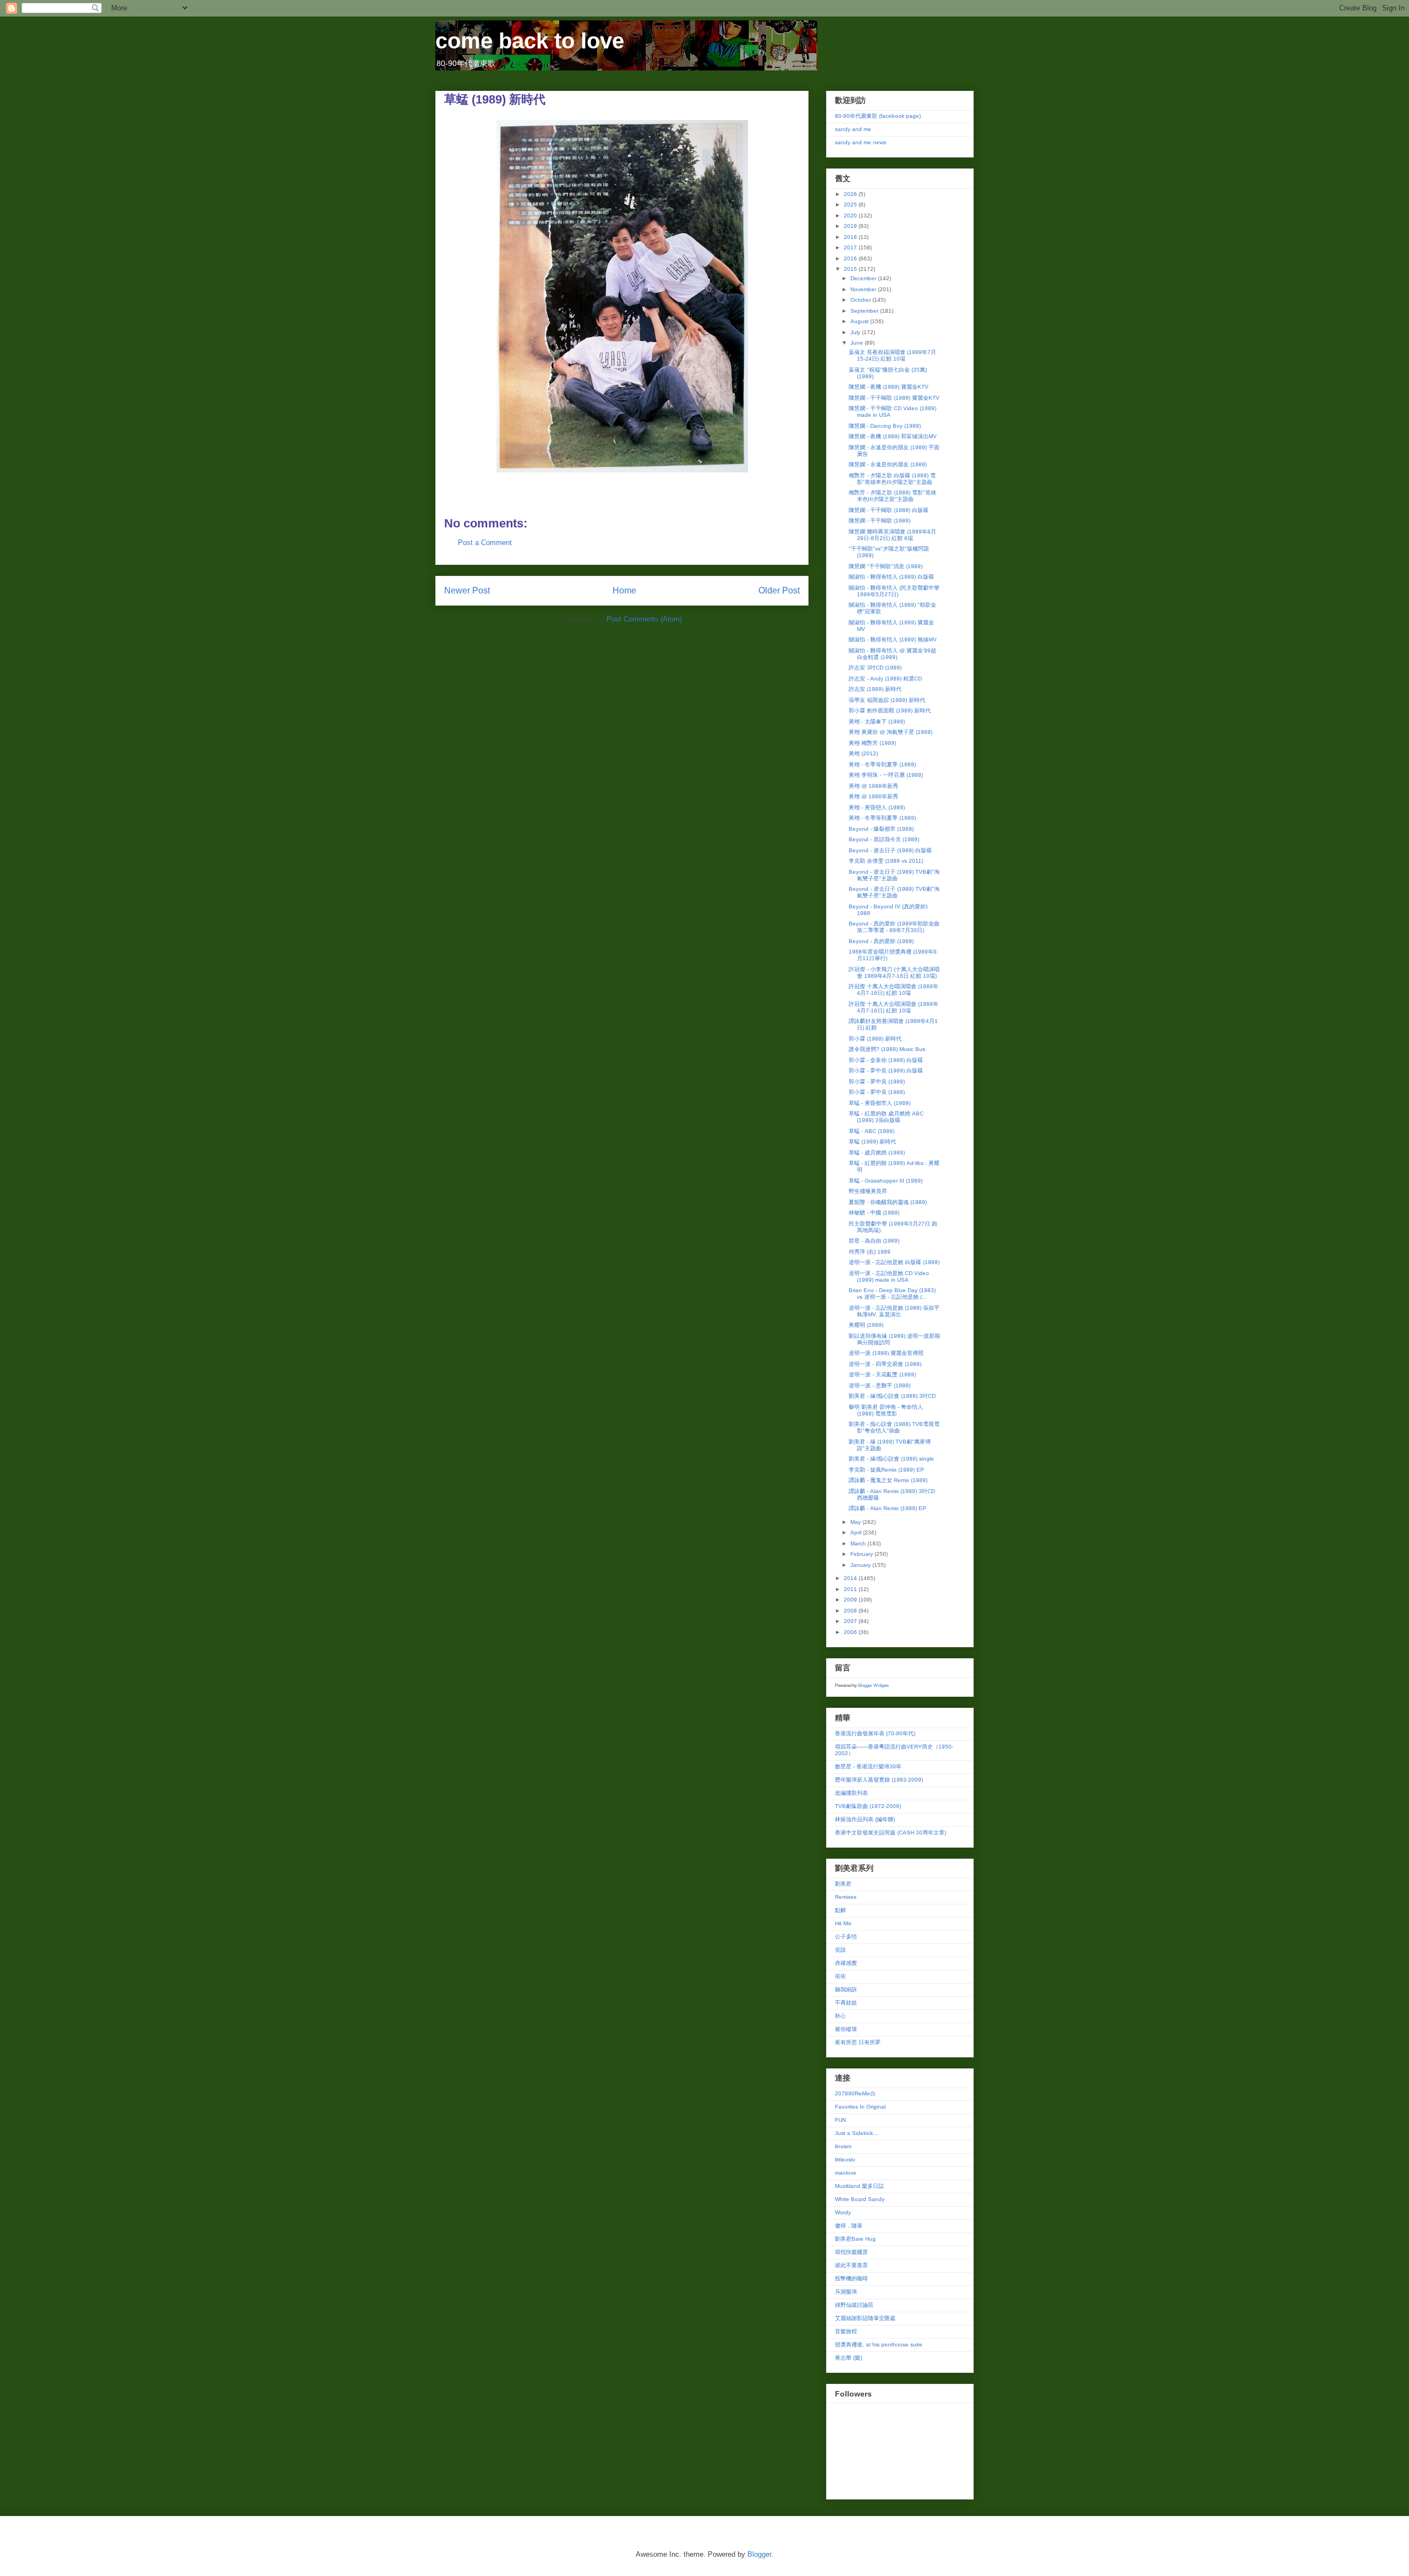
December (864, 278)
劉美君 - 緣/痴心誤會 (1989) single (891, 1459)
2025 (851, 205)
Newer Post (467, 590)
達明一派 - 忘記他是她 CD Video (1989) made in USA (889, 1276)
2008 (851, 1611)
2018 (851, 237)
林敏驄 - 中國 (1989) (874, 1213)
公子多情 (846, 1937)
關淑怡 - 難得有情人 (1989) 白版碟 (891, 577)
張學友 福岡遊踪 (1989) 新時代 (887, 700)
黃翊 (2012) (863, 753)
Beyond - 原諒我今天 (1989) (884, 839)
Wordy (843, 2212)
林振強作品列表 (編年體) (865, 1819)
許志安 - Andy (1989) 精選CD (885, 679)
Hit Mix (843, 1923)
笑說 (840, 1950)
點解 (840, 1910)
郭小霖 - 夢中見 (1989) (877, 1082)
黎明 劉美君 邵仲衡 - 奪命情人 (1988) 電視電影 (886, 1410)
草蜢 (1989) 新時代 (872, 1142)
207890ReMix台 (855, 2093)
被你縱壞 (846, 2029)
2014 (851, 1578)
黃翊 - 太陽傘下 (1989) (877, 721)
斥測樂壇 (846, 2292)
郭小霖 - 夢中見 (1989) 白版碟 (886, 1071)
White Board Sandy (860, 2199)
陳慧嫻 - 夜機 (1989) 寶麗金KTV (889, 387)
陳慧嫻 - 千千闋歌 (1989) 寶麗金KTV (894, 398)
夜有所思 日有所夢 (858, 2042)
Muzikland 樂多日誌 (859, 2186)
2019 (851, 226)
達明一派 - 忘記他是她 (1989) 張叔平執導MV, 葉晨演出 (894, 1311)
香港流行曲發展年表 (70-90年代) (875, 1733)
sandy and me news (861, 142)
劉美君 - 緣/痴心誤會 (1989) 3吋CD (892, 1396)
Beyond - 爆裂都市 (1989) (881, 829)
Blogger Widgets (873, 1685)
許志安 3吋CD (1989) (875, 668)
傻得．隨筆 (849, 2226)
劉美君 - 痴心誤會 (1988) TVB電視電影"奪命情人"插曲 (894, 1427)
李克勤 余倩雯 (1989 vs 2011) (886, 861)
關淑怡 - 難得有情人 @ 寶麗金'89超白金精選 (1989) (892, 654)
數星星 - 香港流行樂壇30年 (868, 1766)
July (856, 332)
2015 (851, 269)
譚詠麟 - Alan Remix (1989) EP (888, 1508)
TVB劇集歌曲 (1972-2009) (868, 1806)
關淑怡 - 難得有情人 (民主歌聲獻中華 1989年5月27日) (894, 591)
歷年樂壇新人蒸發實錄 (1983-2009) (879, 1780)
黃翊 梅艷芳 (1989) (872, 743)
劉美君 (843, 1884)
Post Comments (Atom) (644, 619)
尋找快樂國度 (851, 2252)
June (858, 343)
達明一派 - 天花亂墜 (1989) (882, 1374)
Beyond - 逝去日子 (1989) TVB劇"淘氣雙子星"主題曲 (894, 875)
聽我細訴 (846, 1989)
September (865, 311)
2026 (851, 194)
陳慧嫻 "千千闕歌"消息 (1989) (886, 566)
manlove (846, 2173)
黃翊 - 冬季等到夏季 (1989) (882, 764)
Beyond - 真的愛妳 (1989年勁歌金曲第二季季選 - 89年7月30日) (894, 927)
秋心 (840, 2016)
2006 (851, 1632)
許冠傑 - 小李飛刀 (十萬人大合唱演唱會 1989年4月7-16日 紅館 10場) (894, 973)
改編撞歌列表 (851, 1793)
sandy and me (853, 129)
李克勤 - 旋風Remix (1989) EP (886, 1470)
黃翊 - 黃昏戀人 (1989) (877, 807)
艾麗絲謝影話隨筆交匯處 (865, 2318)
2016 (851, 258)
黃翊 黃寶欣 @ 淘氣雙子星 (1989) (891, 732)
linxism (843, 2146)
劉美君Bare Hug (855, 2239)
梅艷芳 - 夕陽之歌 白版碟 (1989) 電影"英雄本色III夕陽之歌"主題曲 (892, 479)
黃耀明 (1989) (866, 1325)
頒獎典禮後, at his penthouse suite (879, 2344)
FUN (840, 2120)
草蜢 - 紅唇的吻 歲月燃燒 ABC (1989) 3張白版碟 (886, 1117)
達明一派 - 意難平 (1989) (880, 1385)
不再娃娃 (846, 2003)
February (862, 1554)
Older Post (779, 590)
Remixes (846, 1897)
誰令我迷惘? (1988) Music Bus (887, 1049)
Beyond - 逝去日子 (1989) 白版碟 (890, 850)
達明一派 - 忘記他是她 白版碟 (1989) (894, 1262)
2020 (851, 216)
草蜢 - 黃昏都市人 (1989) (880, 1103)
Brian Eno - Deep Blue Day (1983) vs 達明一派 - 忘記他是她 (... (892, 1294)
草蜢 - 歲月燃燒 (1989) (877, 1153)
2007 (851, 1621)
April (857, 1532)
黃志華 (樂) (848, 2358)
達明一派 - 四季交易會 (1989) (885, 1364)
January (861, 1565)
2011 (851, 1589)
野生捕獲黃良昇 (868, 1191)
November (864, 289)
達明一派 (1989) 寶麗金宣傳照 (886, 1353)
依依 (840, 1976)
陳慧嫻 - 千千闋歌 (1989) (880, 521)
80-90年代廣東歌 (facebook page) (878, 116)
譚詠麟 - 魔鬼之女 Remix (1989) (888, 1480)
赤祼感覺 (846, 1963)
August (860, 321)
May (856, 1522)
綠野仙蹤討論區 (854, 2305)
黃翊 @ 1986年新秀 (873, 786)
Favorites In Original (860, 2107)
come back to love (530, 41)
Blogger (759, 2554)
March (859, 1543)
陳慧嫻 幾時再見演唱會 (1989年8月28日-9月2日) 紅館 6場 (892, 535)
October (861, 300)
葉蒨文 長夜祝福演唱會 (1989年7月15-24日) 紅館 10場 (892, 355)
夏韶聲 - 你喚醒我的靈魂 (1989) (888, 1202)
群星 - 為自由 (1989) (874, 1241)
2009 (851, 1600)
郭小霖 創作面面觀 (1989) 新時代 (890, 710)
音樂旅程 (846, 2331)
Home (624, 590)
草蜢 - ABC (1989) (872, 1131)
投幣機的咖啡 (851, 2278)
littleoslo (845, 2160)
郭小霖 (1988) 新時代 (875, 1039)
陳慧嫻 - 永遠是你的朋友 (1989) (888, 464)
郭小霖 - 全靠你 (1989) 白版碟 (886, 1060)
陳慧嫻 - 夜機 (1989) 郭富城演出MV (893, 436)
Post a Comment (485, 543)
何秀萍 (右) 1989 (870, 1252)
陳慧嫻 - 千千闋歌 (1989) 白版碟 (889, 510)
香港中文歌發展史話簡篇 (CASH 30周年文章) (891, 1832)
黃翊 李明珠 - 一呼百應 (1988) (886, 775)
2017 (851, 247)
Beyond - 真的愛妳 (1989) (881, 941)
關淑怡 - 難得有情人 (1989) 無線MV (893, 639)
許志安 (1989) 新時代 (875, 689)
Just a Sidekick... (856, 2133)
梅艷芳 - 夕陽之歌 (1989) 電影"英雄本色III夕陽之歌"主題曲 (892, 496)
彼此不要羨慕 (851, 2265)
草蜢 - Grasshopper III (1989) (886, 1181)
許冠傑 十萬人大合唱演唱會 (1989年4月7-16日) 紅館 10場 (894, 990)
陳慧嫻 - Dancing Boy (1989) (885, 426)
